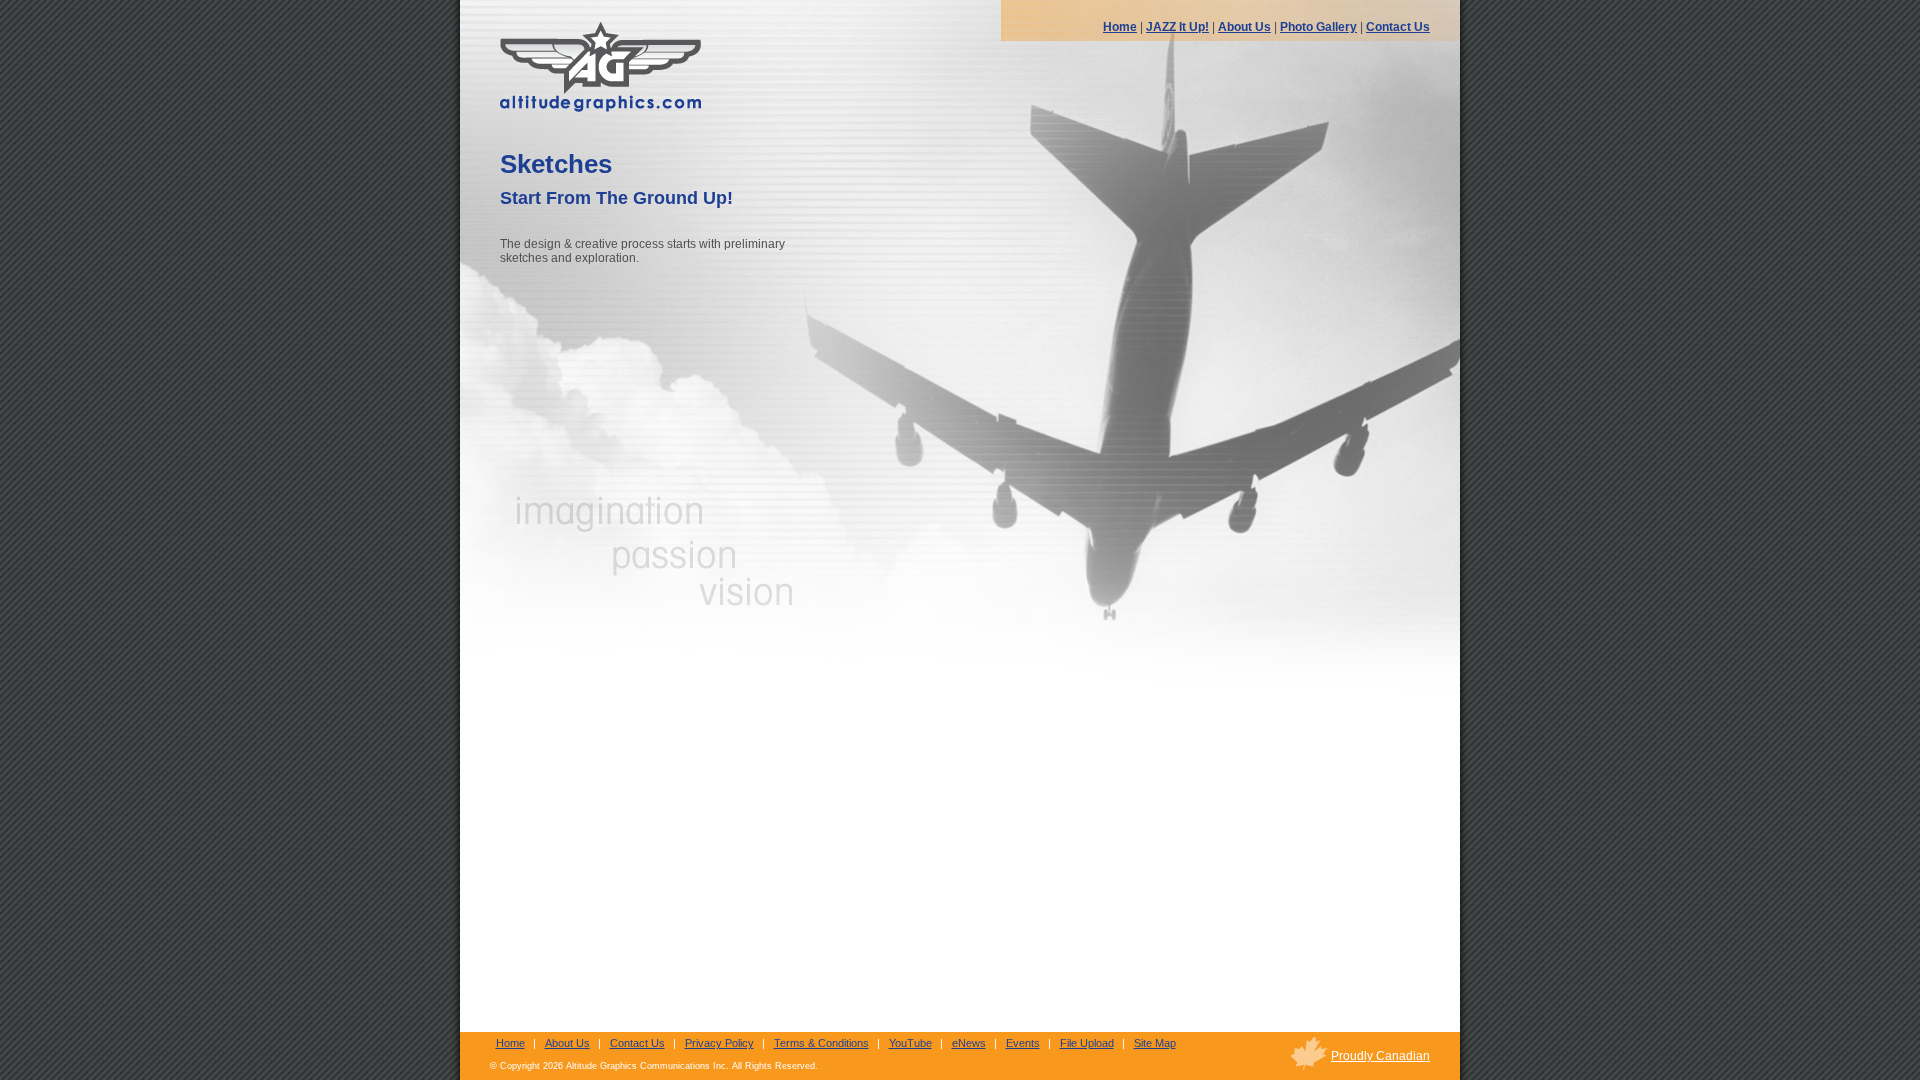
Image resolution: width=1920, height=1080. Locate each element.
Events (1023, 1043)
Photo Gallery (1318, 27)
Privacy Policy (719, 1043)
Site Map (1155, 1043)
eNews (969, 1043)
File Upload (1087, 1043)
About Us (1244, 27)
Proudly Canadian (1380, 1056)
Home (1120, 27)
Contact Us (1398, 27)
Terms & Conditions (821, 1043)
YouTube (910, 1043)
